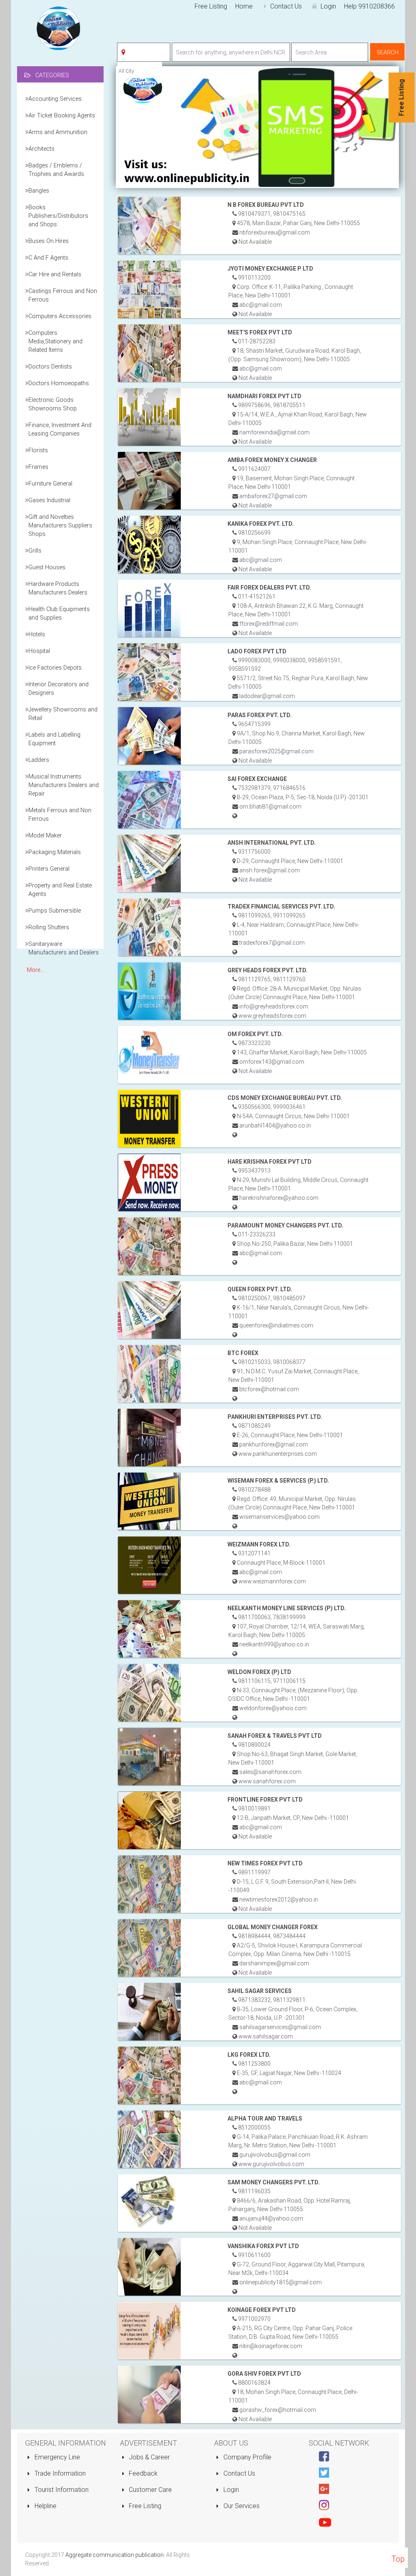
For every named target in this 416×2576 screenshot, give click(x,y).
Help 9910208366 (369, 6)
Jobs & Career (148, 2457)
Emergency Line (56, 2457)
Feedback (142, 2473)
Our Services (241, 2506)
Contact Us (286, 6)
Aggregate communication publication (115, 2555)
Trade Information (59, 2473)
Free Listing (211, 6)
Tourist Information (61, 2490)
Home (244, 6)
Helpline (45, 2506)
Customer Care (149, 2490)
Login (327, 6)
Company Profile (247, 2457)
